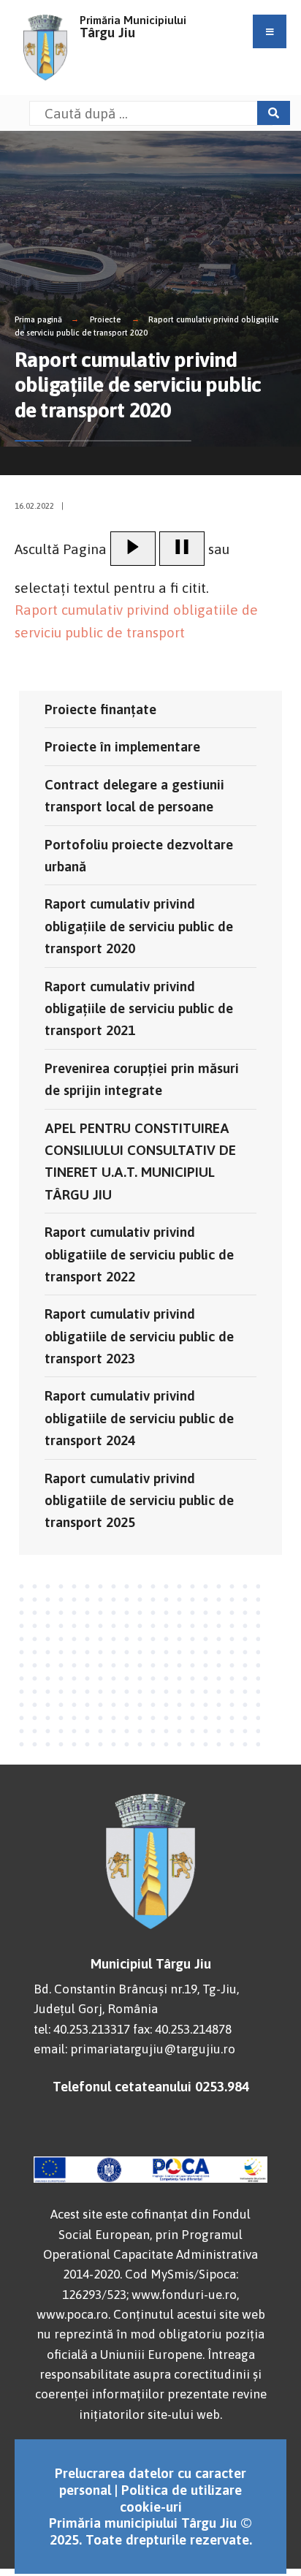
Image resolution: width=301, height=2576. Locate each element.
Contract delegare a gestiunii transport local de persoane (134, 795)
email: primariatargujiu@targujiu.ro (134, 2049)
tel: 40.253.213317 (82, 2029)
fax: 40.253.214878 (182, 2029)
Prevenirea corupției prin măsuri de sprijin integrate (142, 1079)
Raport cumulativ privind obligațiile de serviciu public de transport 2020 (139, 926)
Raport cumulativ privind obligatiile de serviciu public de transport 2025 (139, 1500)
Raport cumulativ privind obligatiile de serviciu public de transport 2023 (139, 1336)
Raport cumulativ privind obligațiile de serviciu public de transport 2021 (139, 1008)
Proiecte (105, 319)
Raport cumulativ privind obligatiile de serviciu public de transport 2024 (139, 1418)
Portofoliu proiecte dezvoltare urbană (139, 855)
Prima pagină (38, 319)
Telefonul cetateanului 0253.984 (151, 2086)
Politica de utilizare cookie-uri (181, 2498)
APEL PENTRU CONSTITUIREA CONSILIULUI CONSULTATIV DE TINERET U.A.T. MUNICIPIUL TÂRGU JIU (140, 1161)
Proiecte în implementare (122, 746)
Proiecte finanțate (100, 709)
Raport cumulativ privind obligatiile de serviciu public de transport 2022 (139, 1254)
